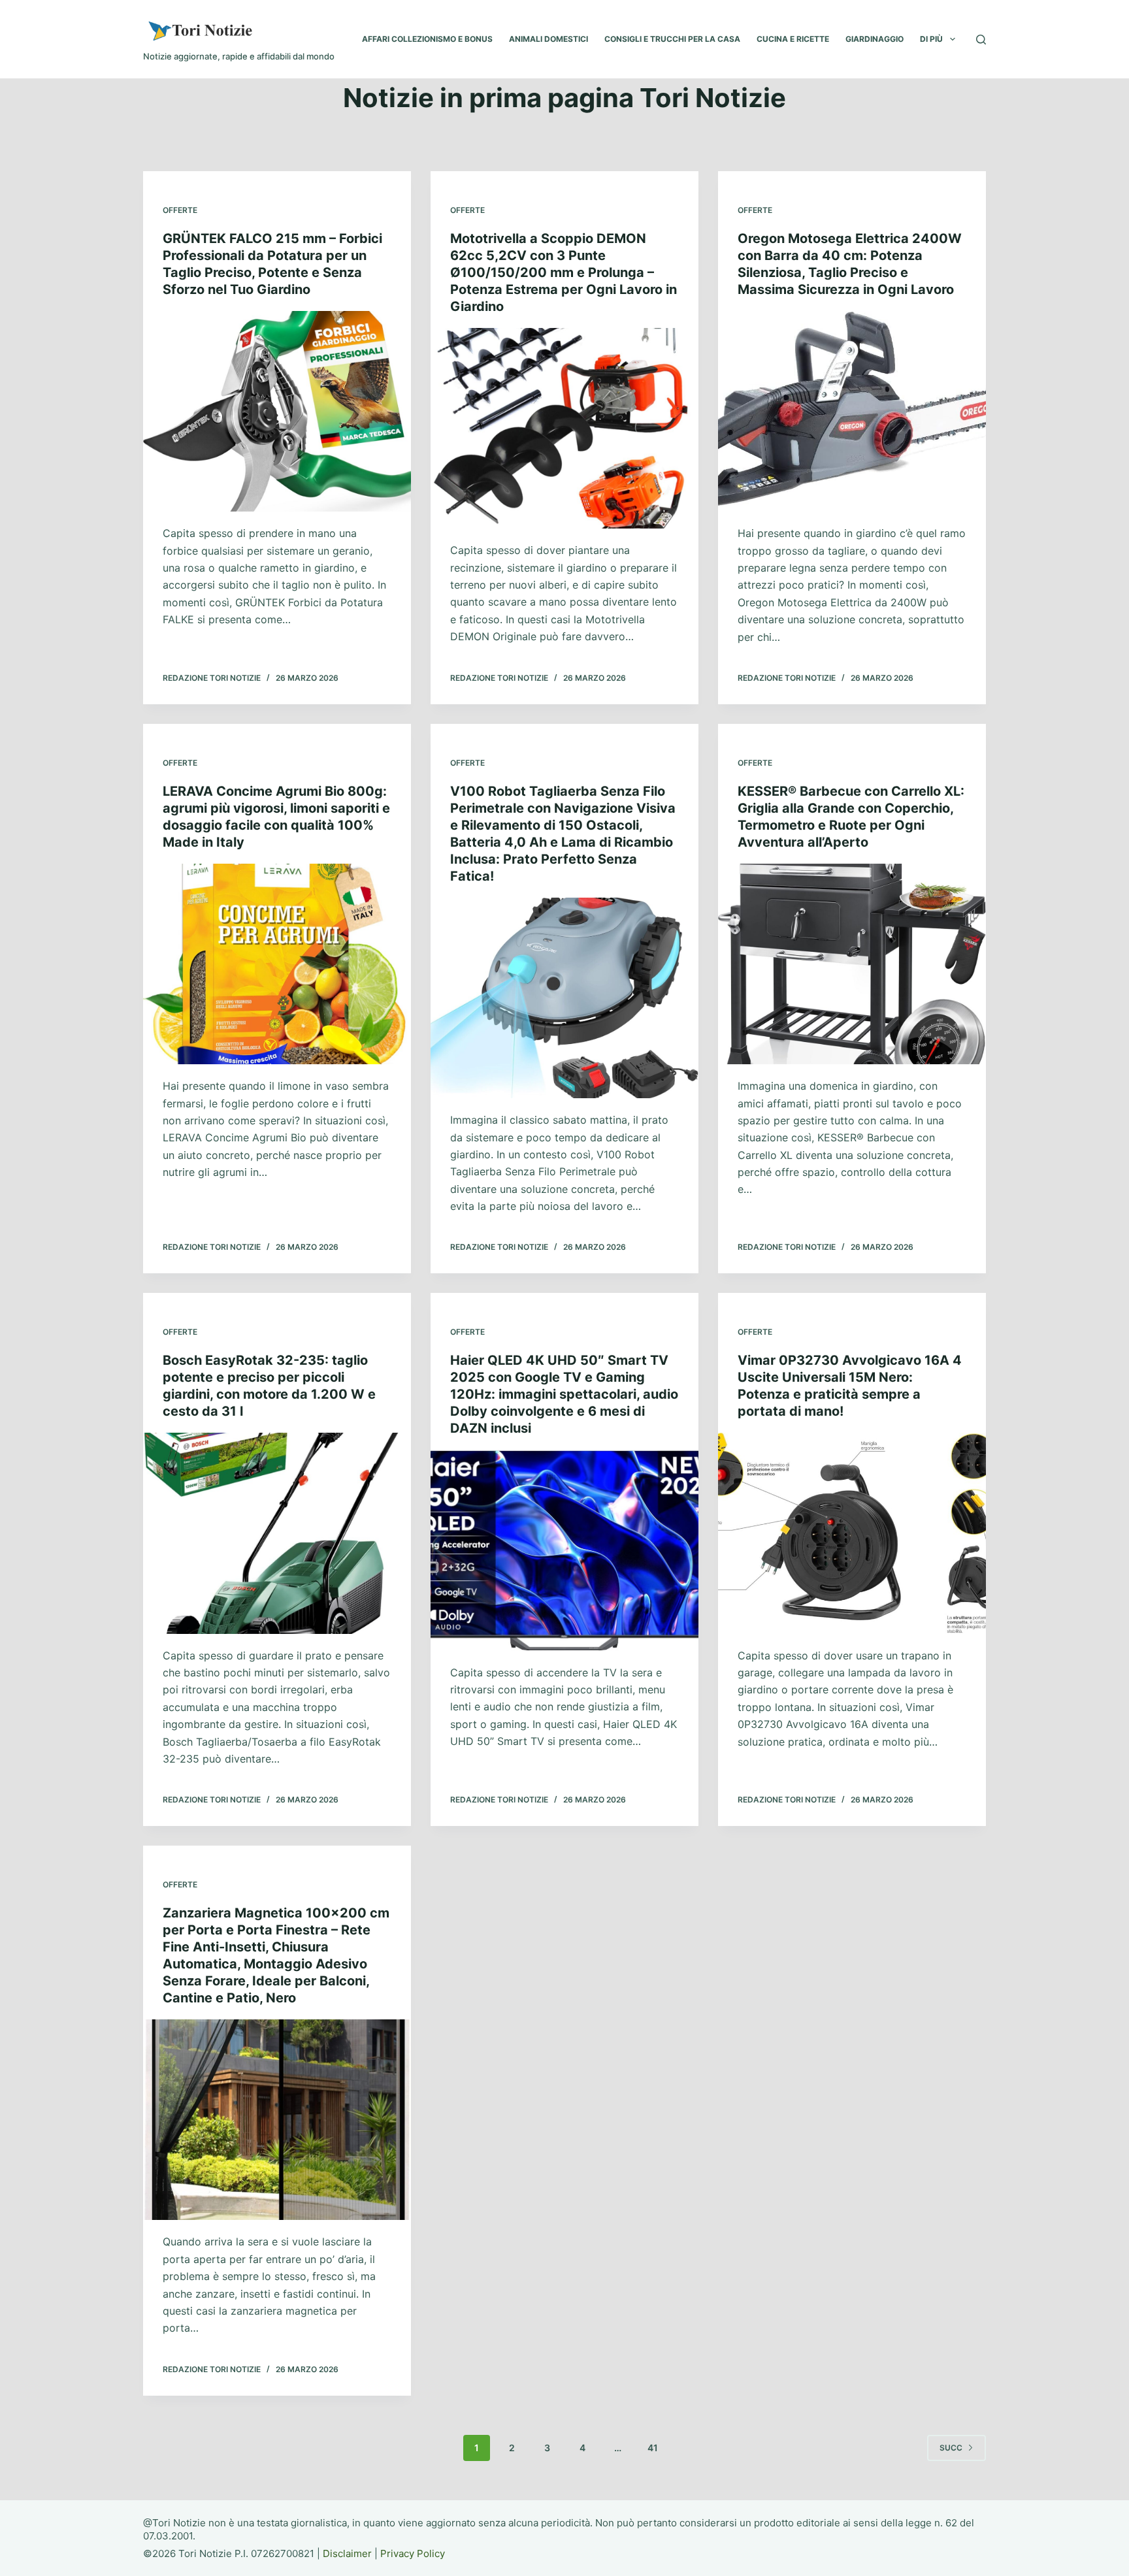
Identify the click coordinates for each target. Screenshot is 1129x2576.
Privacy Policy (413, 2553)
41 (653, 2448)
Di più (931, 39)
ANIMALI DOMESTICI (548, 39)
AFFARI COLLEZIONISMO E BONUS (427, 39)
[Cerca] (981, 40)
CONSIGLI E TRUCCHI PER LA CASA (672, 39)
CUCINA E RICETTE (793, 39)
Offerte (180, 210)
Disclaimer (347, 2553)
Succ (951, 2448)
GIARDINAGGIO (875, 39)
